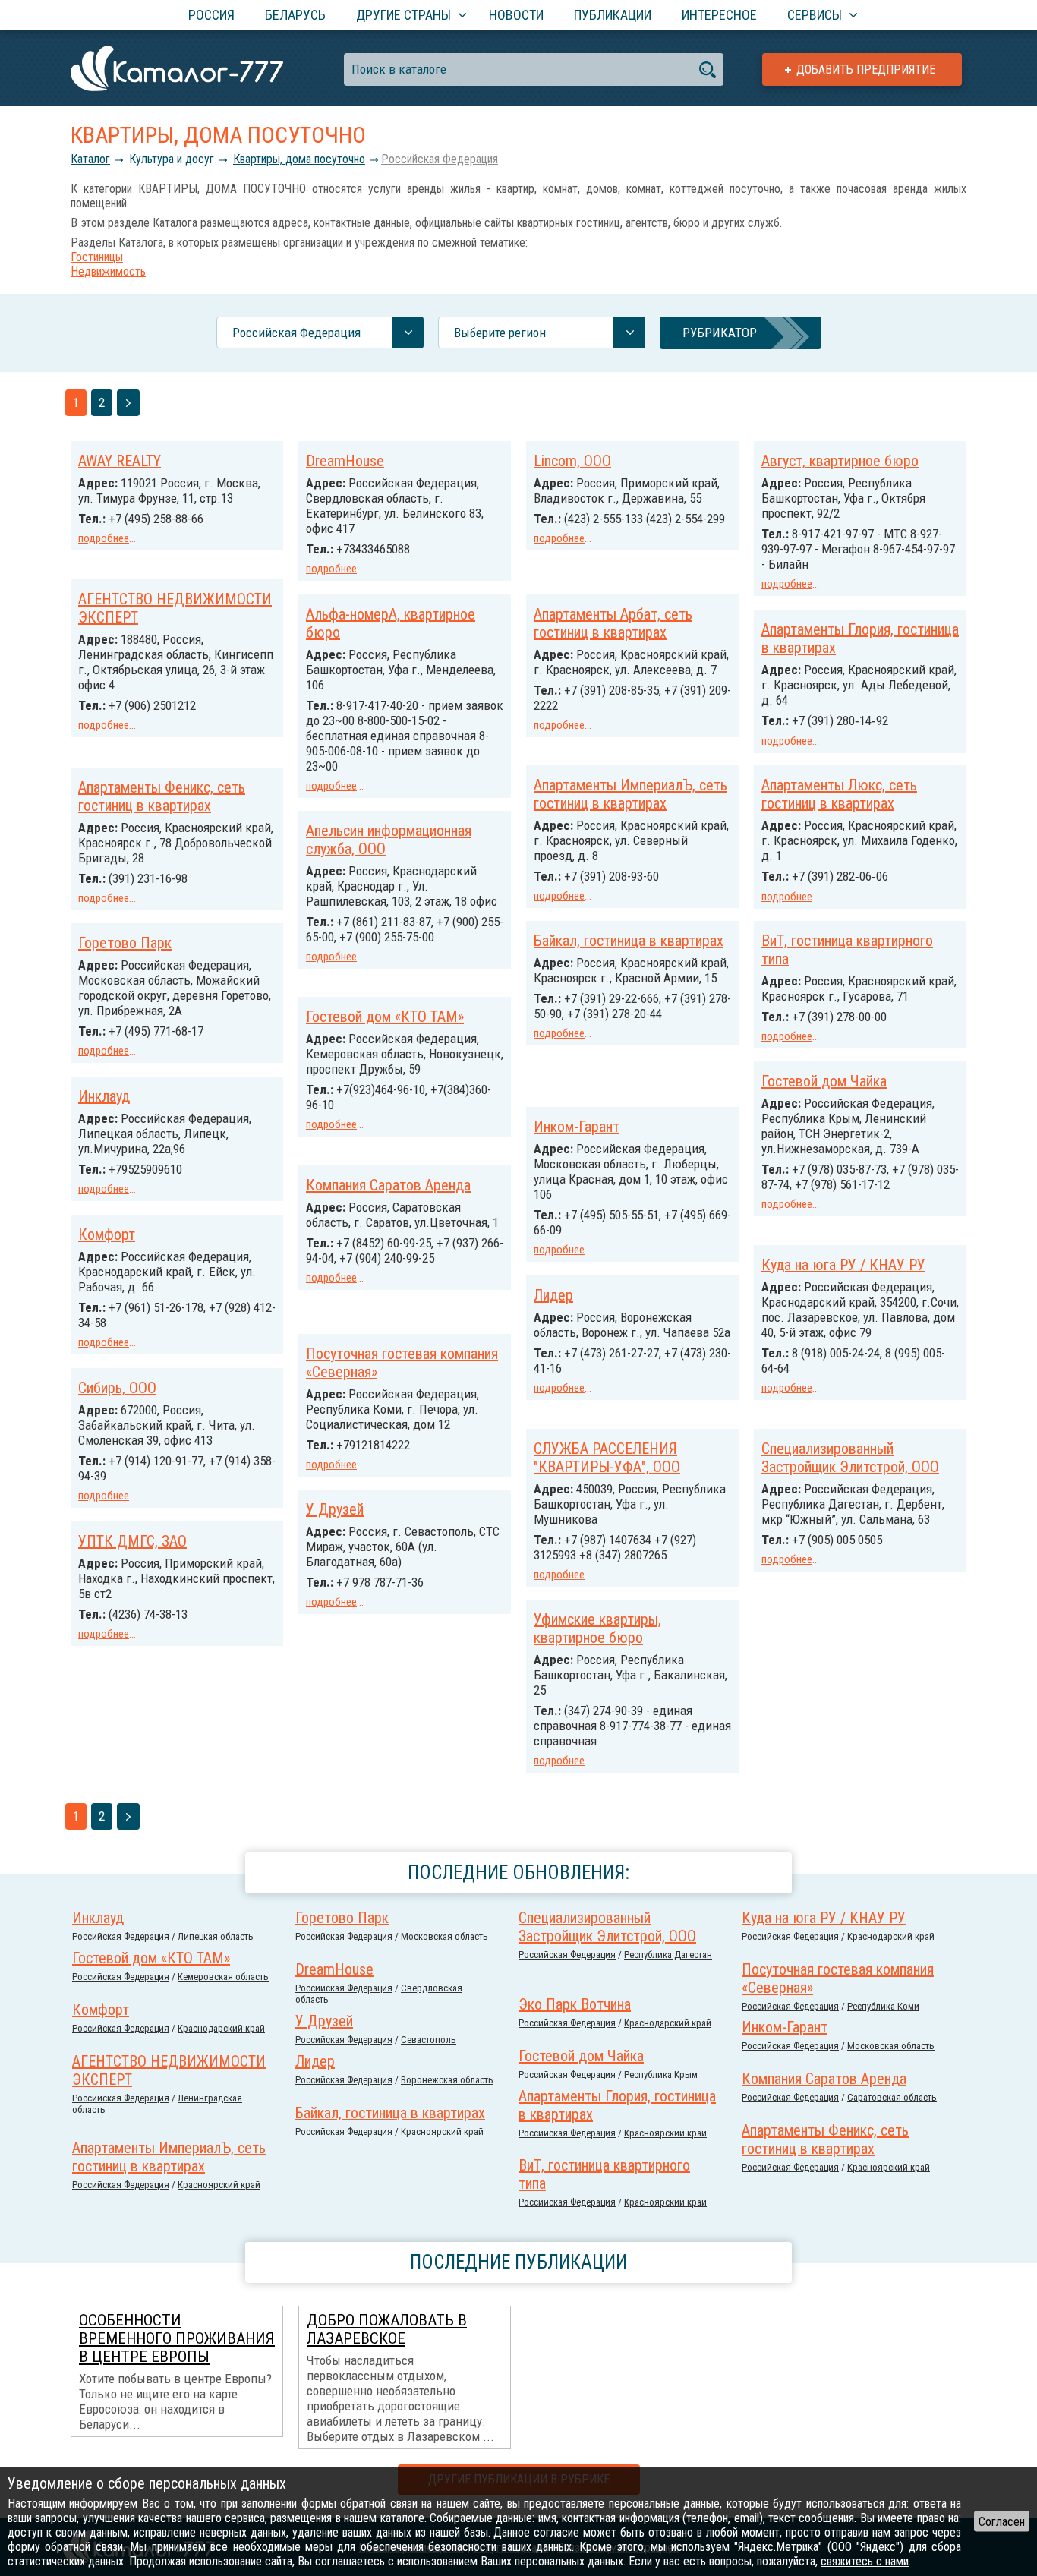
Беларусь (295, 15)
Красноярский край (665, 2133)
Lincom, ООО (572, 461)
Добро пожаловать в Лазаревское (387, 2329)
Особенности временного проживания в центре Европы (177, 2338)
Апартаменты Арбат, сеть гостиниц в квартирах (613, 623)
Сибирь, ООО (117, 1388)
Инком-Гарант (577, 1127)
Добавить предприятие (866, 69)
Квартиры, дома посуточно (299, 159)
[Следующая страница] (128, 403)
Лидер (553, 1295)
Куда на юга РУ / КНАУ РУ (843, 1265)
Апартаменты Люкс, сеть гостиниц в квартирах (839, 794)
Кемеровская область (223, 1977)
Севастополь (429, 2040)
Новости (516, 15)
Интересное (719, 15)
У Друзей (335, 1509)
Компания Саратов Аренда (388, 1185)
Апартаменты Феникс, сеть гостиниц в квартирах (162, 796)
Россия (211, 15)
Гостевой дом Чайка (824, 1081)
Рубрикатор (720, 333)
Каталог (90, 159)
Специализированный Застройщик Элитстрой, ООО (850, 1458)
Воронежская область (447, 2080)
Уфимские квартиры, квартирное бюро (597, 1629)
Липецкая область (216, 1936)
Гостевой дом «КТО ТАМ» (385, 1017)
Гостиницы (97, 257)
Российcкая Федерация (440, 159)
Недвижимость (108, 271)
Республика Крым (661, 2075)
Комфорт (107, 1234)
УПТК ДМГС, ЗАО (132, 1541)
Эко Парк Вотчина (575, 2004)
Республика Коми (883, 2006)
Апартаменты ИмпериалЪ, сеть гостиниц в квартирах (630, 794)
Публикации (613, 15)
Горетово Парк (125, 943)
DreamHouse (345, 461)
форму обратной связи (65, 2547)
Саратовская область (892, 2097)
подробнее (104, 538)
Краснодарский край (891, 1936)
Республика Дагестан (668, 1955)
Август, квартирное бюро (840, 461)
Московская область (444, 1936)
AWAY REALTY (120, 461)
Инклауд (104, 1096)
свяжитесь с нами (865, 2561)
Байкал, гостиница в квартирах (629, 941)
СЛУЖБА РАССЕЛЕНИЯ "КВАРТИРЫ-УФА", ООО (607, 1458)
